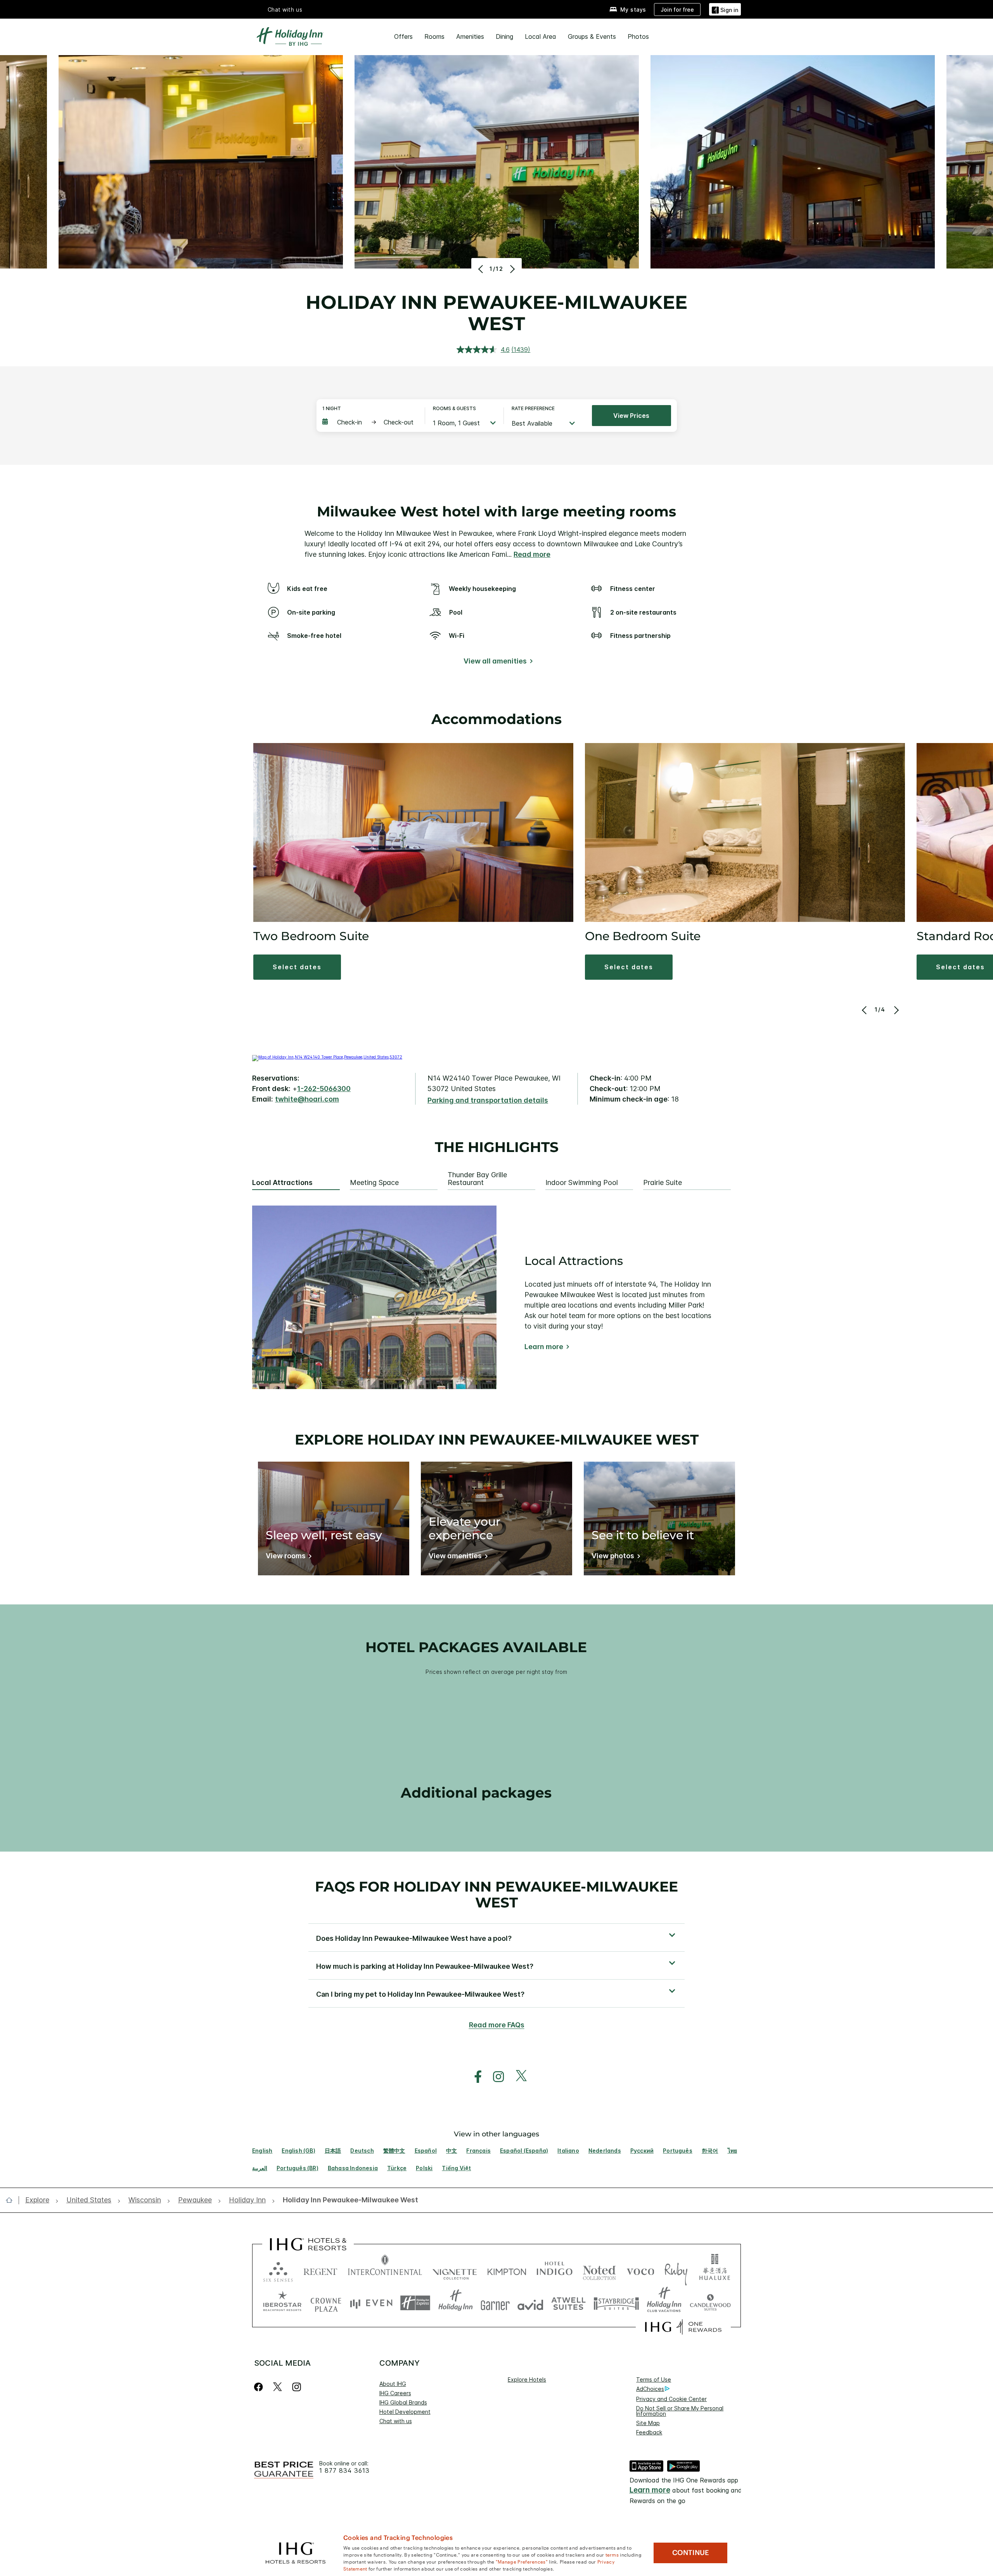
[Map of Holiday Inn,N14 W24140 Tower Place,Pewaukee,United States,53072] (327, 1057)
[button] (725, 9)
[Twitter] (278, 2387)
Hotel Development (405, 2412)
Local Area (541, 36)
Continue (691, 2553)
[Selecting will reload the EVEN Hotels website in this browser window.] (371, 2303)
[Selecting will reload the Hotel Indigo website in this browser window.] (554, 2270)
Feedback (649, 2432)
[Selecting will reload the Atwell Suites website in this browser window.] (568, 2303)
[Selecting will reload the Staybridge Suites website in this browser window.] (616, 2303)
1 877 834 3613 (344, 2471)
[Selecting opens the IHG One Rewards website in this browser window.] (683, 2327)
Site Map (648, 2423)
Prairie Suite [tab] (663, 1183)
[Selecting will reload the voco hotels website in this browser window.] (640, 2270)
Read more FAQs (497, 2025)
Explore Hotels (527, 2379)
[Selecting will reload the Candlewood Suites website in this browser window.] (710, 2303)
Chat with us (396, 2421)
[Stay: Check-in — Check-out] (370, 422)
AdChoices (650, 2389)
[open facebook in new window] (474, 2077)
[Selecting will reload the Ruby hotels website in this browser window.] (676, 2270)
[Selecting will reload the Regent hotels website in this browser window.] (320, 2270)
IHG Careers (395, 2393)
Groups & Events (592, 36)
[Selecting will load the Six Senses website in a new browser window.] (278, 2270)
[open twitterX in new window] (517, 2077)
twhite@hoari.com (307, 1099)
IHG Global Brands (403, 2402)
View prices (631, 416)
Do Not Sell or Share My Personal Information (680, 2411)
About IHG (393, 2384)
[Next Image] (511, 269)
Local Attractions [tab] (282, 1183)
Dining (504, 36)
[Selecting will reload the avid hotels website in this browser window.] (530, 2303)
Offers (403, 36)
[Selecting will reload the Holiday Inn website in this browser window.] (456, 2303)
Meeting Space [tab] (374, 1183)
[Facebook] (260, 2387)
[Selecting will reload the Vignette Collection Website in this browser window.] (455, 2270)
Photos (638, 36)
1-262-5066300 (324, 1089)
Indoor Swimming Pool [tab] (582, 1183)
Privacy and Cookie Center (671, 2399)
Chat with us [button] (285, 10)
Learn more (544, 1347)
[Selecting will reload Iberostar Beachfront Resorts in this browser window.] (282, 2303)
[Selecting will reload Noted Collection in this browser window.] (599, 2270)
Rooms (434, 36)
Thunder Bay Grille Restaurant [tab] (477, 1179)
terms (612, 2554)
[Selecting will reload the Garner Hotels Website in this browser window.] (495, 2303)
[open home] (12, 2200)
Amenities (470, 36)
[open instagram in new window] (495, 2077)
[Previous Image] (482, 269)
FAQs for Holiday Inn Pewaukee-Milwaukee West (496, 1894)
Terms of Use (654, 2379)
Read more (532, 554)
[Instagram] (297, 2387)
